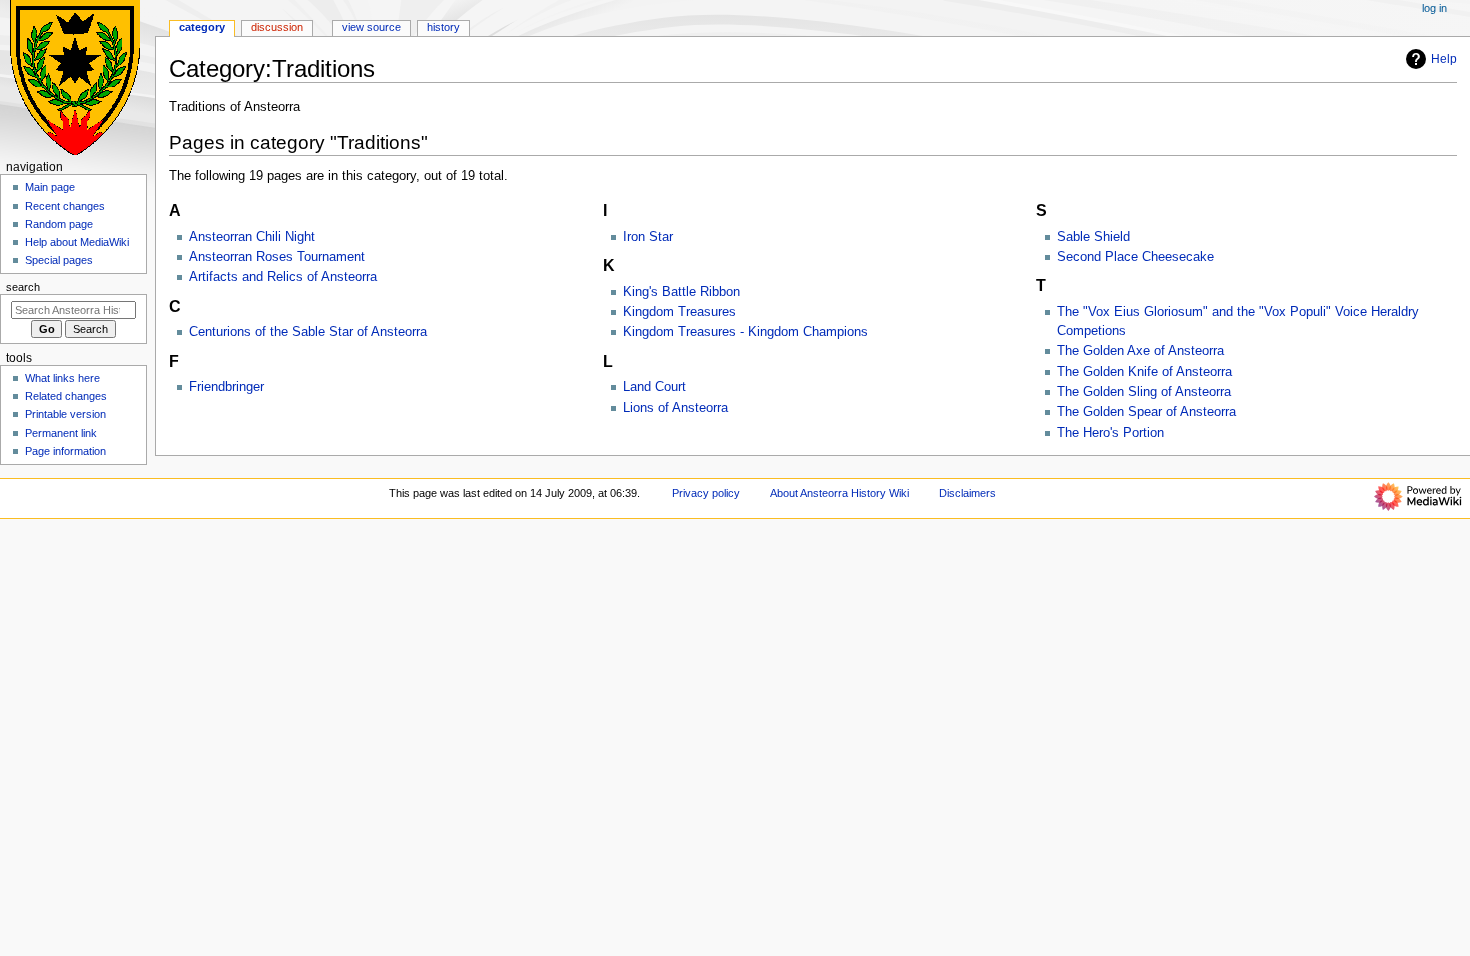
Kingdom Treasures (679, 312)
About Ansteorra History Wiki (839, 493)
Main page (50, 187)
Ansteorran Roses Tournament (277, 257)
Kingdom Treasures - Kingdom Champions (745, 332)
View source (371, 27)
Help (1444, 59)
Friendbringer (226, 387)
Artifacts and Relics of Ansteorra (283, 277)
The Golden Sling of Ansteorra (1144, 392)
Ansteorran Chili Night (252, 237)
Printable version (65, 414)
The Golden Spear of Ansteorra (1146, 412)
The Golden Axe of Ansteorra (1140, 351)
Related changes (66, 396)
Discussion (277, 27)
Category (202, 27)
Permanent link (61, 433)
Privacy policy (706, 493)
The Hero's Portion (1110, 433)
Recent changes (65, 206)
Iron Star (648, 237)
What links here (62, 378)
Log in (1434, 8)
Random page (59, 224)
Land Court (654, 387)
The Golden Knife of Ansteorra (1144, 372)
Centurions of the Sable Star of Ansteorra (308, 332)
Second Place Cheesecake (1135, 257)
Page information (65, 451)
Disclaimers (967, 493)
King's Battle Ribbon (681, 292)
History (443, 27)
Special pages (59, 260)
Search (23, 287)
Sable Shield (1093, 237)
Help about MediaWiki (77, 242)
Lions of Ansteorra (675, 408)
